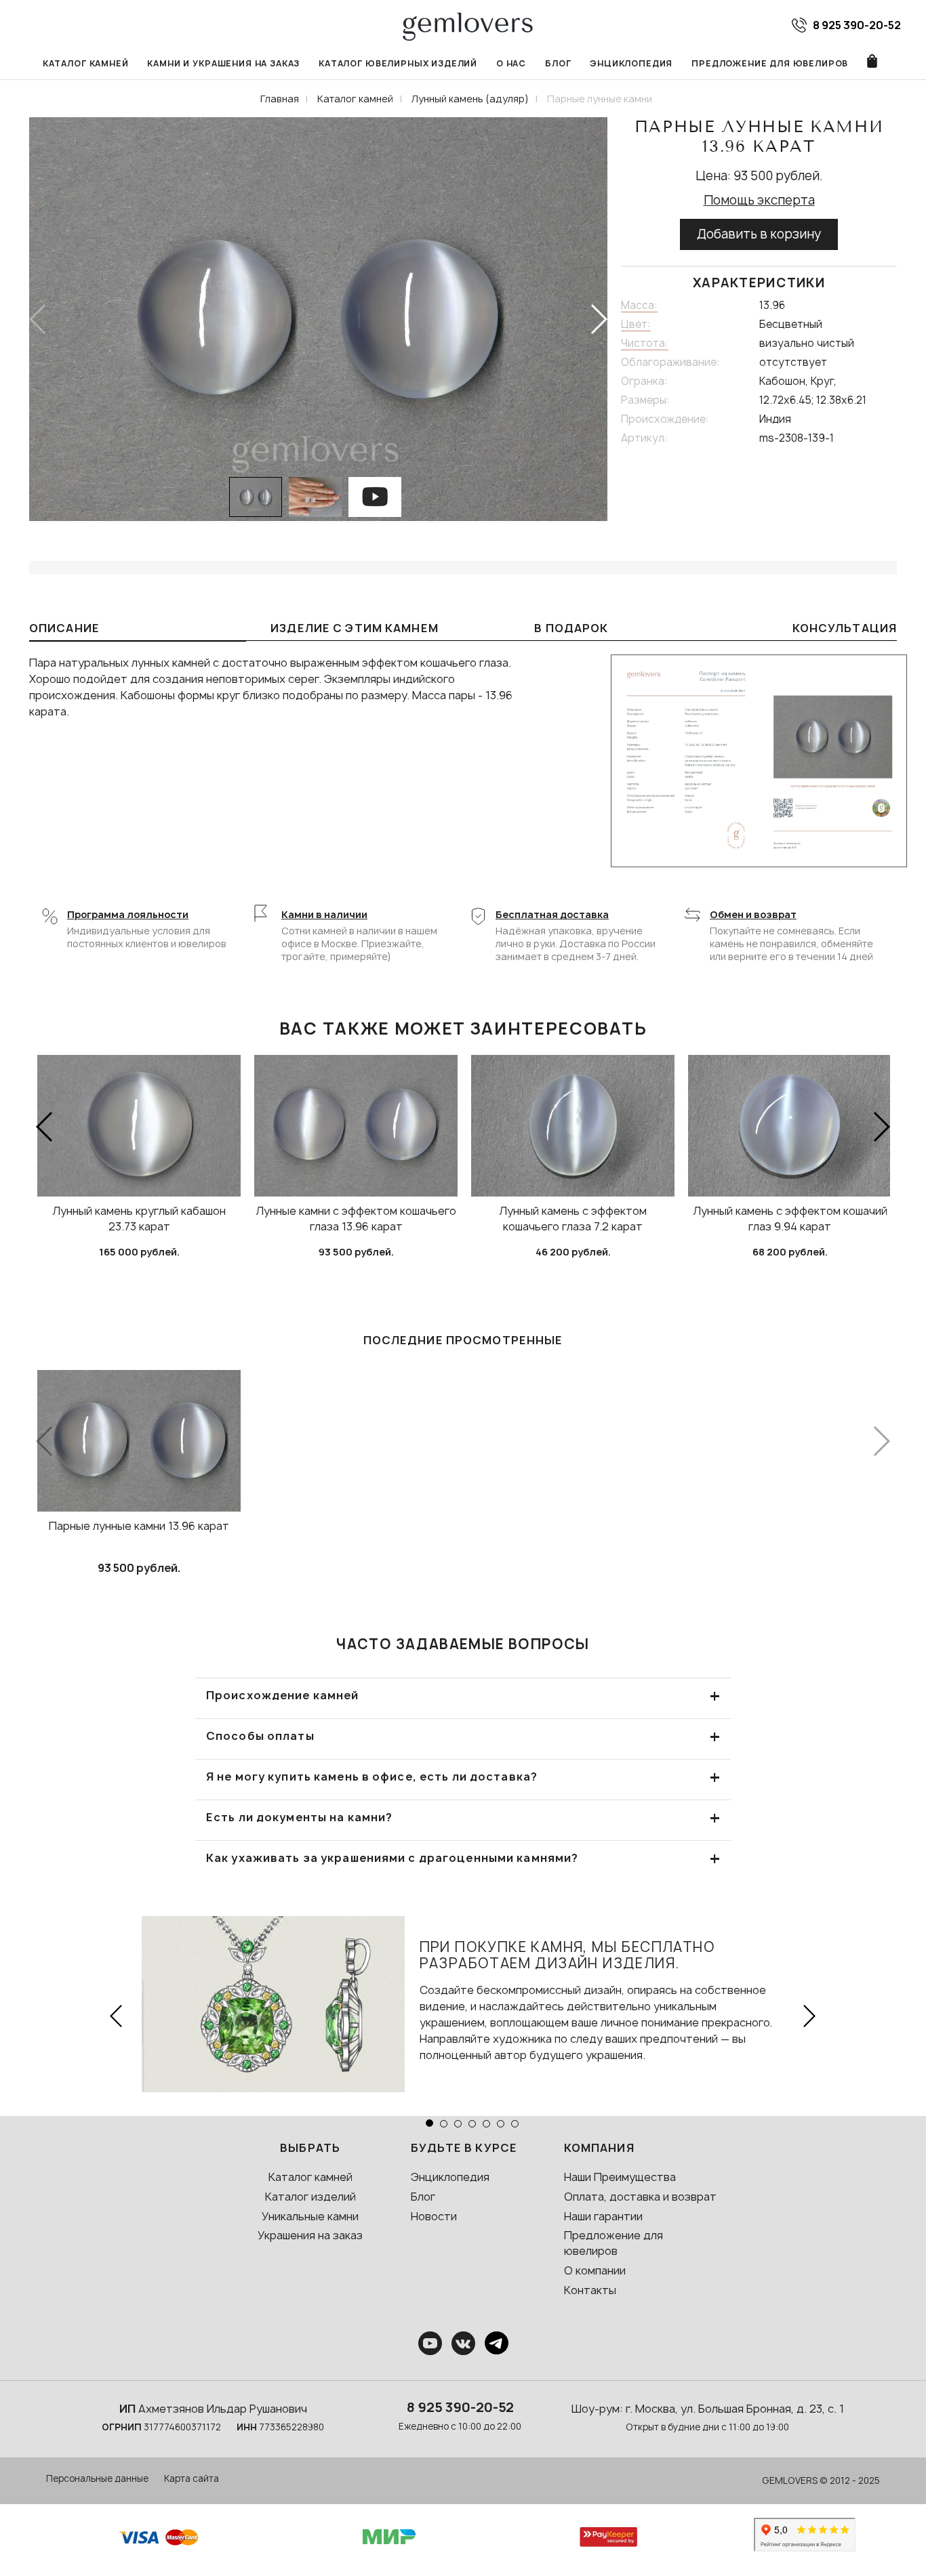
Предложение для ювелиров (770, 63)
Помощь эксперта (759, 200)
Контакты (590, 2290)
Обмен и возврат (753, 914)
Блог (558, 63)
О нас (511, 63)
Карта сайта (192, 2478)
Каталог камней (86, 63)
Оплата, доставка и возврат (640, 2197)
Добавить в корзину (759, 234)
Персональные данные (97, 2478)
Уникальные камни (310, 2216)
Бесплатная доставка (552, 914)
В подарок (571, 628)
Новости (434, 2216)
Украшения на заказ (310, 2235)
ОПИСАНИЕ (64, 628)
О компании (595, 2270)
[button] (598, 319)
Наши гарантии (603, 2216)
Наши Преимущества (620, 2177)
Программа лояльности (128, 914)
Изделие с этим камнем (355, 628)
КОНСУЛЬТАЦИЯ (845, 628)
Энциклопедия (631, 63)
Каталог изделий (310, 2197)
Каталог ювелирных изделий (398, 63)
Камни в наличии (324, 914)
